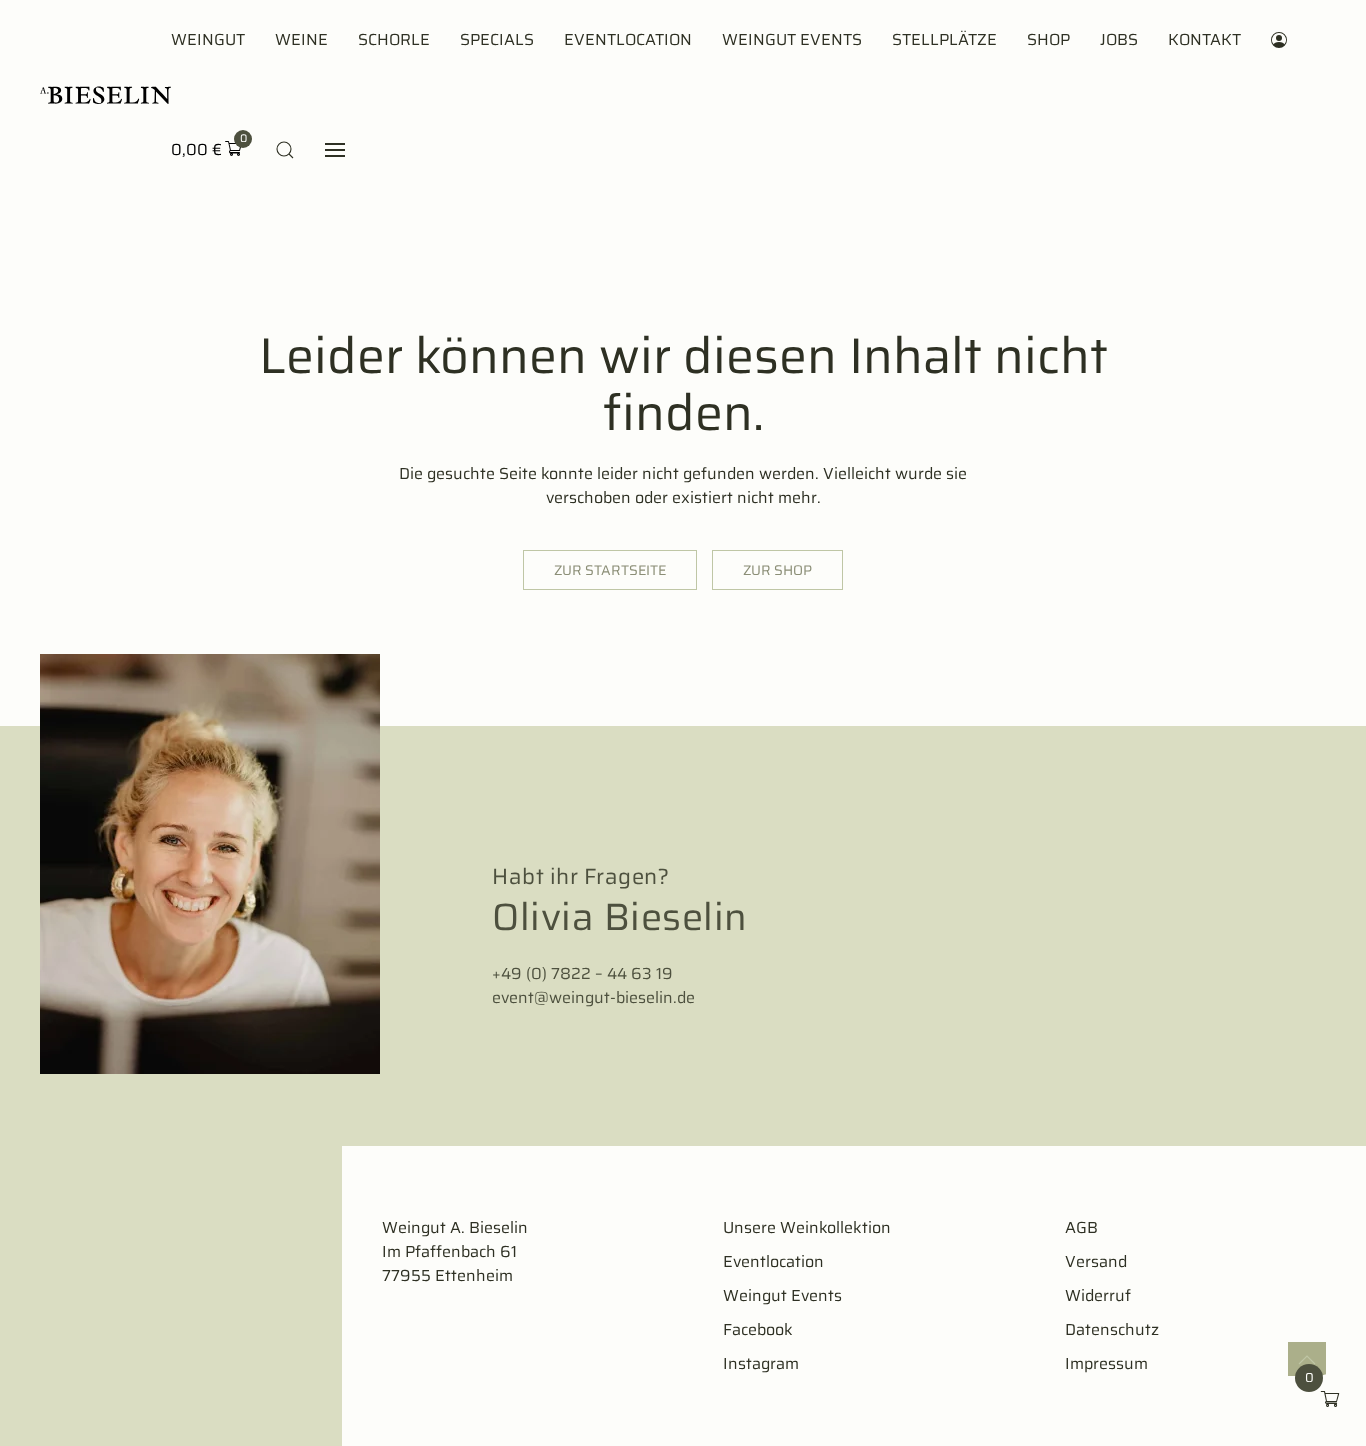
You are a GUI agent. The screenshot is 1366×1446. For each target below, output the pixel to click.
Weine (301, 39)
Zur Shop (777, 570)
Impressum (1106, 1363)
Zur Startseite (610, 570)
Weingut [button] (208, 39)
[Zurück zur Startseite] (105, 95)
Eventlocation (628, 39)
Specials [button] (497, 39)
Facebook (758, 1329)
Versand (1096, 1261)
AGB (1081, 1227)
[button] (285, 150)
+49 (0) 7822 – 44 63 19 (582, 973)
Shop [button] (1048, 39)
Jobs (1119, 39)
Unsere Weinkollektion (807, 1227)
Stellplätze (944, 39)
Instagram (761, 1363)
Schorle (394, 39)
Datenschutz (1112, 1329)
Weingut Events (792, 39)
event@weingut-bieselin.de (593, 997)
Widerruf (1098, 1295)
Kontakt (1204, 39)
